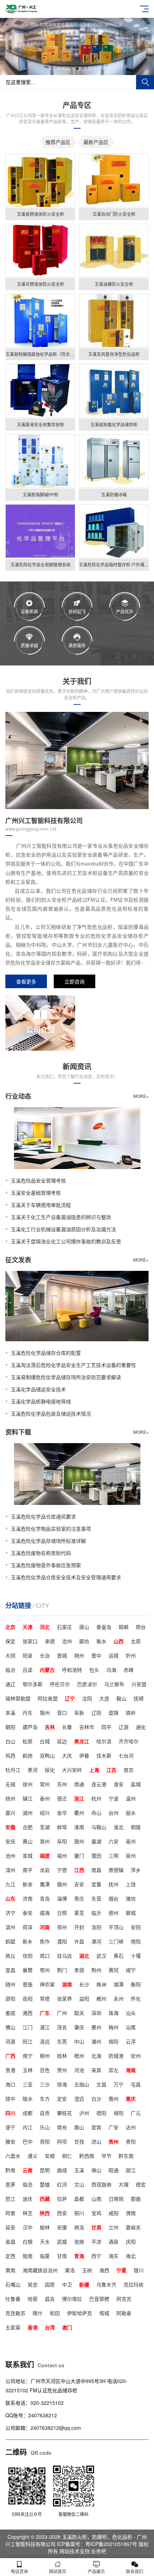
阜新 (79, 1713)
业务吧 (98, 2551)
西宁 (96, 2256)
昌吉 (50, 2299)
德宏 (141, 2184)
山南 (96, 2199)
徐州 (28, 1784)
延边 (62, 1741)
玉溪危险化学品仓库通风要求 (43, 1516)
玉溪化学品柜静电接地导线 (41, 1401)
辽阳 (96, 1713)
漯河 (96, 1941)
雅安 (10, 2141)
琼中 (10, 2099)
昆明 (45, 2170)
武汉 (101, 1956)
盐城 (136, 1784)
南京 (129, 1770)
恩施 (28, 1984)
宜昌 (10, 1970)
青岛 (45, 1898)
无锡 (10, 1784)
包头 (94, 1670)
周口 (45, 1956)
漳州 (10, 1870)
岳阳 (28, 1998)
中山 (79, 2041)
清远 (45, 2041)
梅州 (114, 2027)
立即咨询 (74, 981)
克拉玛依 (134, 2284)
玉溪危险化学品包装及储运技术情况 (51, 1413)
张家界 (64, 1998)
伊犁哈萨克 (80, 2313)
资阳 (45, 2141)
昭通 (114, 2170)
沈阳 (87, 1698)
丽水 (131, 1813)
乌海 (111, 1670)
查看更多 (26, 981)
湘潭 (119, 1984)
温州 (131, 1798)
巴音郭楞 (99, 2299)
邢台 (141, 1627)
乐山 (45, 2127)
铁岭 (131, 1713)
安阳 (136, 1927)
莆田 (96, 1856)
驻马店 (64, 1956)
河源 (10, 2041)
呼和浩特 (72, 1670)
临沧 (28, 2184)
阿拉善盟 (48, 1698)
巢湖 (96, 1841)
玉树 (87, 2270)
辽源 (124, 1727)
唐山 (84, 1627)
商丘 (10, 1956)
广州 (62, 2013)
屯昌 (136, 2084)
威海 (45, 1913)
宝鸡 (96, 2213)
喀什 (38, 2313)
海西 (104, 2270)
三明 (114, 1856)
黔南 (10, 2170)
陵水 (28, 2099)
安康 (62, 2227)
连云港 (99, 1784)
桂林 (62, 2056)
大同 (10, 1655)
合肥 (28, 1827)
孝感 (79, 1970)
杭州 (96, 1798)
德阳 (101, 2113)
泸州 (84, 2113)
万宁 (119, 2084)
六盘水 (13, 2156)
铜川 (79, 2213)
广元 (136, 2113)
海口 (10, 2084)
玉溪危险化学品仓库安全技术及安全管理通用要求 (66, 1577)
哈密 (33, 2299)
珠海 (114, 2013)
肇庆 (79, 2027)
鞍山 (121, 1698)
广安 (114, 2127)
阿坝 (62, 2141)
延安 (10, 2227)
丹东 (28, 1713)
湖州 (28, 1813)
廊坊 (84, 1641)
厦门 (79, 1856)
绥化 (50, 1770)
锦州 (45, 1713)
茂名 (62, 2027)
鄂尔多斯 (33, 1684)
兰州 (114, 2227)
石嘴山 (13, 2284)
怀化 (136, 1998)
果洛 (70, 2270)
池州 (10, 1856)
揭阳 (114, 2041)
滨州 (10, 1927)
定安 (62, 2099)
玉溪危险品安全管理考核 (38, 1180)
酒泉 (114, 2241)
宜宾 (96, 2127)
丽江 (131, 2170)
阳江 (28, 2041)
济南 (28, 1898)
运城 (114, 1655)
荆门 (62, 1970)
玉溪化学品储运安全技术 (38, 1389)
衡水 (101, 1641)
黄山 (28, 1841)
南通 (79, 1784)
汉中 (28, 2227)
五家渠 (13, 2327)
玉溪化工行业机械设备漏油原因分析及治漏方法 (63, 1229)
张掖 (79, 2241)
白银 (28, 2241)
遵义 (33, 2156)
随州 (10, 1984)
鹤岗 (28, 1755)
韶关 (79, 2013)
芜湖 (45, 1827)
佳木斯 (104, 1755)
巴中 (28, 2141)
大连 (104, 1698)
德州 (114, 1913)
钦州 (136, 2056)
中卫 (67, 2284)
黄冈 (114, 1970)
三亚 (28, 2084)
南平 (28, 1870)
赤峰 (129, 1670)
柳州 (45, 2056)
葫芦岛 (30, 1727)
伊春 (84, 1755)
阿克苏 (124, 2299)
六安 (114, 1841)
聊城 (131, 1913)
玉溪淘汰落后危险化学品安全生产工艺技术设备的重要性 (73, 1365)
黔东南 (126, 2156)
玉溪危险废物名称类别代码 (41, 1553)
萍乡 (136, 1870)
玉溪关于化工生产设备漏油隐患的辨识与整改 (61, 1217)
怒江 (10, 2199)
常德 (45, 1998)
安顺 (50, 2156)
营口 (62, 1713)
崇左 (114, 2070)
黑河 (33, 1770)
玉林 (28, 2070)
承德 (50, 1641)
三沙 (45, 2084)
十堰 (136, 1956)
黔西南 (87, 2156)
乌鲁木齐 (106, 2284)
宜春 (96, 1884)
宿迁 (62, 1798)
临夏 (45, 2256)
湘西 (28, 2013)
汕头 (131, 2013)
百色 (45, 2070)
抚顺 (139, 1698)
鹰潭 (45, 1884)
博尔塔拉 (72, 2299)
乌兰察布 (114, 1684)
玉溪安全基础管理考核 (36, 1193)
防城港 (116, 2056)
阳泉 (28, 1655)
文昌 (101, 2084)
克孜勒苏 (15, 2313)
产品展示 (96, 2571)
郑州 (62, 1927)
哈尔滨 (104, 1741)
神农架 (47, 1984)
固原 (50, 2284)
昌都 (79, 2199)
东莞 (62, 2041)
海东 (114, 2256)
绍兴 (45, 1813)
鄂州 (45, 1970)
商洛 (79, 2227)
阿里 (10, 2213)
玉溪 (79, 2170)
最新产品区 (96, 142)
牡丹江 (13, 1770)
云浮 (131, 2041)
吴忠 (33, 2284)
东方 (45, 2099)
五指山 (82, 2084)
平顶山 (116, 1927)
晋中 (96, 1655)
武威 (62, 2241)
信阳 (28, 1956)
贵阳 (131, 2141)
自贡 (45, 2113)
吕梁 (28, 1670)
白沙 (96, 2099)
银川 (139, 2270)
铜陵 (136, 1827)
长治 (45, 1655)
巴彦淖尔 (87, 1684)
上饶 (131, 1884)
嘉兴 (10, 1813)
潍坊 (131, 1898)
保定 (10, 1641)
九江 (10, 1884)
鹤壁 (10, 1941)
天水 (45, 2241)
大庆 (67, 1755)
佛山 (10, 2027)
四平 (106, 1727)
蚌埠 (62, 1827)
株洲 (101, 1984)
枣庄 (79, 1898)
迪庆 (28, 2199)
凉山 (96, 2141)
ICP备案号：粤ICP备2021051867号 (98, 2544)
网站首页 (58, 2571)
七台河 (126, 1755)
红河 (62, 2184)
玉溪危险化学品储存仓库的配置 (46, 1353)
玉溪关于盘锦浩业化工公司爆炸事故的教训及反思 (66, 1241)
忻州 (131, 1655)
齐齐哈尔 (129, 1741)
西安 (62, 2213)
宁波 (114, 1798)
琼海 (62, 2084)
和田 (55, 2313)
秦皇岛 (104, 1627)
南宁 (28, 2056)
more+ (141, 1096)
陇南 (28, 2256)
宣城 (28, 1856)
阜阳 (62, 1841)
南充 (62, 2127)
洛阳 (96, 1927)
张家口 (30, 1641)
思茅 (10, 2184)
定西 (10, 2256)
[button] (71, 69)
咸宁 (131, 1970)
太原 (136, 1641)
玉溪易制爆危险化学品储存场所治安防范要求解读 (66, 1377)
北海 (96, 2056)
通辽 (10, 1684)
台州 (114, 1813)
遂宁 (10, 2127)
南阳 (136, 1941)
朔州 (79, 1655)
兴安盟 (139, 1684)
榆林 (45, 2227)
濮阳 (62, 1941)
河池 (79, 2070)
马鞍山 (99, 1827)
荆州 (96, 1970)
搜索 (145, 82)
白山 (10, 1741)
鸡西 (10, 1755)
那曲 (136, 2199)
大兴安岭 (72, 1770)
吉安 (79, 1884)
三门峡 (116, 1941)
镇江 (28, 1798)
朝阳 (10, 1727)
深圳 (96, 2013)
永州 (119, 1998)
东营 (96, 1898)
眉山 (79, 2127)
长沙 (84, 1984)
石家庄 (64, 1627)
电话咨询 (19, 2571)
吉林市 (87, 1727)
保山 (96, 2170)
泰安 (28, 1913)
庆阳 (131, 2241)
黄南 (10, 2270)
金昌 (10, 2241)
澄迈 (79, 2099)
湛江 (45, 2027)
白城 (45, 1741)
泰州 (45, 1798)
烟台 (114, 1898)
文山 (79, 2184)
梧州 (79, 2056)
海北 (131, 2256)
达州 (131, 2127)
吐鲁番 (13, 2299)
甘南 (62, 2256)
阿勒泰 (124, 2313)
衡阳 (136, 1984)
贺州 (62, 2070)
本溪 (10, 1713)
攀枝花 (64, 2113)
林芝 (28, 2213)
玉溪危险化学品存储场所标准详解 (48, 1541)
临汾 (10, 1670)
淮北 (119, 1827)
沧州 (67, 1641)
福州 (62, 1856)
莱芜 (79, 1913)
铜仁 (67, 2156)
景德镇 (116, 1870)
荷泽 (28, 1927)
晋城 (62, 1655)
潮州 (96, 2041)
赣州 (62, 1884)
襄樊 (28, 1970)
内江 (28, 2127)
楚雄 (45, 2184)
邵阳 (10, 1998)
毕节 (106, 2156)
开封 (79, 1927)
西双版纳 (101, 2184)
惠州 (96, 2027)
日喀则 (116, 2199)
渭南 (131, 2213)
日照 (62, 1913)
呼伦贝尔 (60, 1684)
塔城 (104, 2313)
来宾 (96, 2070)
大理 (124, 2184)
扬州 (10, 1798)
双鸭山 (47, 1755)
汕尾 (131, 2027)
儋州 (114, 2099)
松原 (28, 1741)
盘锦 (114, 1713)
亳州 (131, 1841)
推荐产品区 (58, 142)
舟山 (96, 1813)
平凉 (96, 2241)
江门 (28, 2027)
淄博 (62, 1898)
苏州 (62, 1784)
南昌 (96, 1870)
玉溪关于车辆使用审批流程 (41, 1205)
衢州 (79, 1813)
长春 (67, 1727)
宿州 (79, 1841)
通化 (141, 1727)
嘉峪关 (133, 2227)
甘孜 (79, 2141)
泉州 (131, 1856)
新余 (28, 1884)
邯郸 (124, 1627)
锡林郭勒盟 (18, 1698)
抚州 (114, 1884)
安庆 (10, 1841)
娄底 (10, 2013)
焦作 (45, 1941)
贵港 (10, 2070)
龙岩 (45, 1870)
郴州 (101, 1998)
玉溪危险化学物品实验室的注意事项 (51, 1529)
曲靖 (62, 2170)
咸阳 (114, 2213)
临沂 (96, 1913)
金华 (62, 1813)
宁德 (62, 1870)
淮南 (79, 1827)
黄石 (119, 1956)
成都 (28, 2113)
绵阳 (119, 2113)
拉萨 (62, 2199)
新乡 (28, 1941)
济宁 (10, 1913)
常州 (45, 1784)
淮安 (119, 1784)
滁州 (45, 1841)
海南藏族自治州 (40, 2270)
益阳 (84, 1998)
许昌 (79, 1941)
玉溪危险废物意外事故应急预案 (46, 1565)
